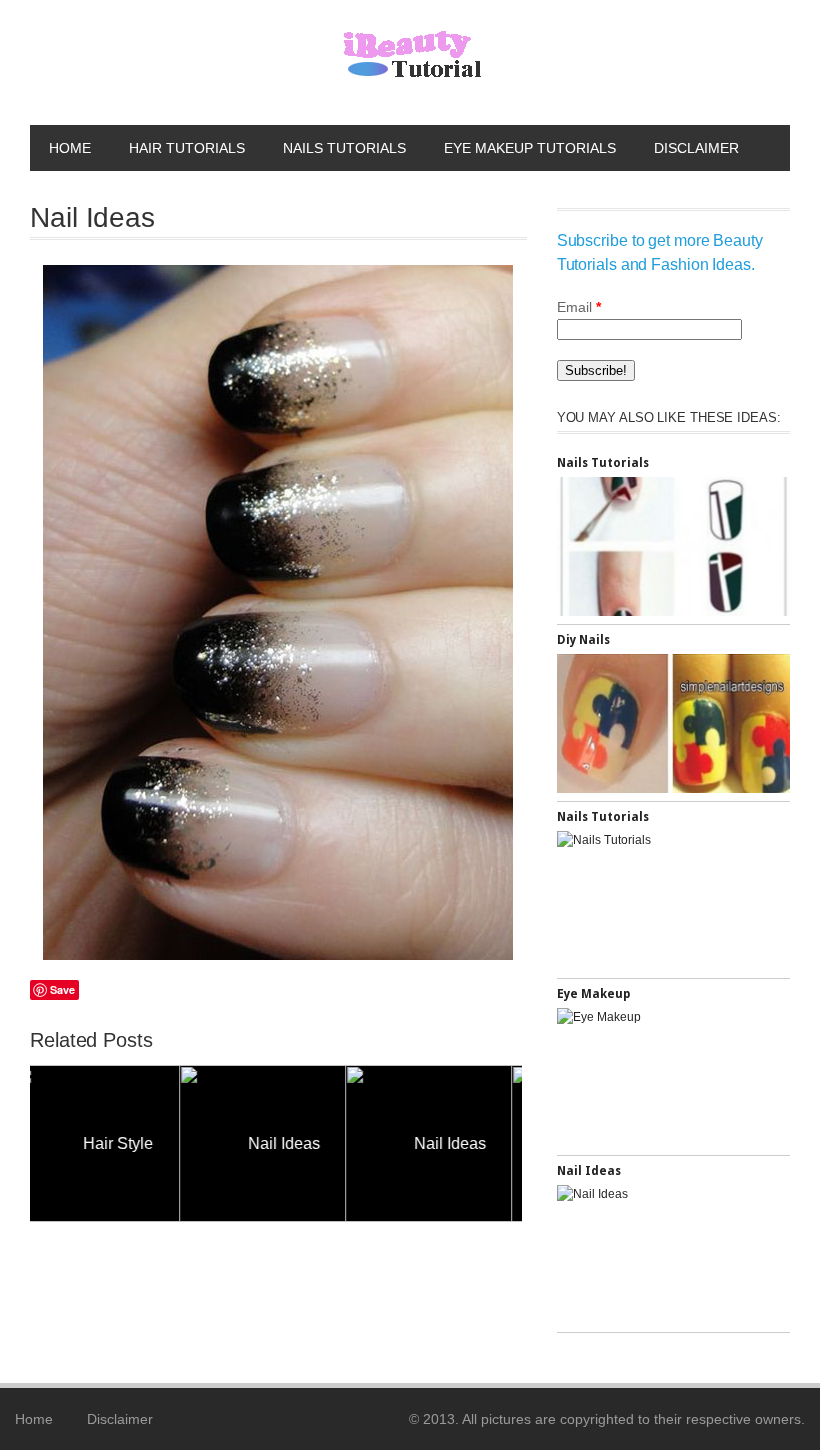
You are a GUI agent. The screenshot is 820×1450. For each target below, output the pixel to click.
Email (579, 307)
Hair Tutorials (187, 148)
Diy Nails (583, 640)
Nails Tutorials (344, 148)
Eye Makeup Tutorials (530, 148)
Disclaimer (696, 148)
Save (62, 989)
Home (70, 148)
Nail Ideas (151, 1143)
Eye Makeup (593, 994)
